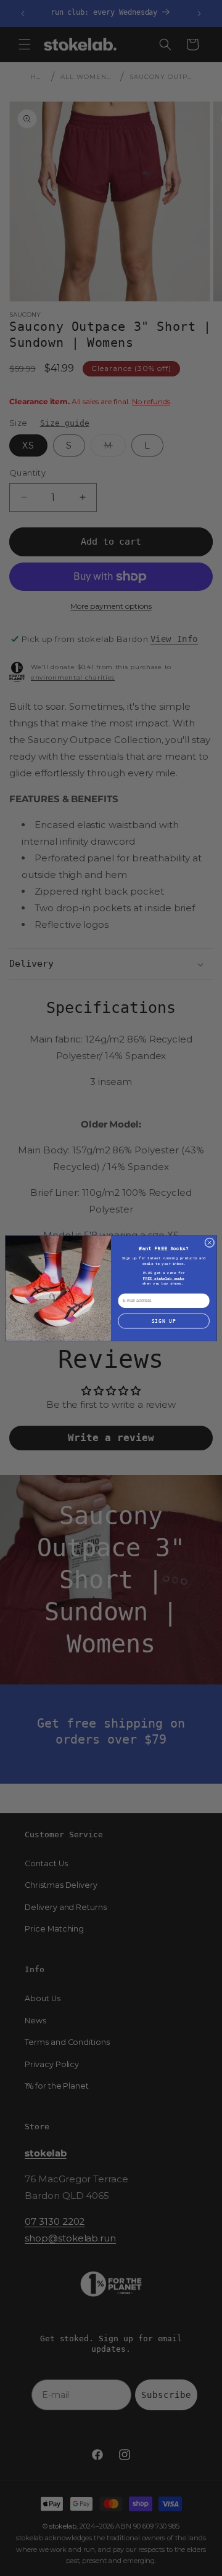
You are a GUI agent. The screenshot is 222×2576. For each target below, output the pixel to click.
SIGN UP (164, 1321)
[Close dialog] (210, 1242)
